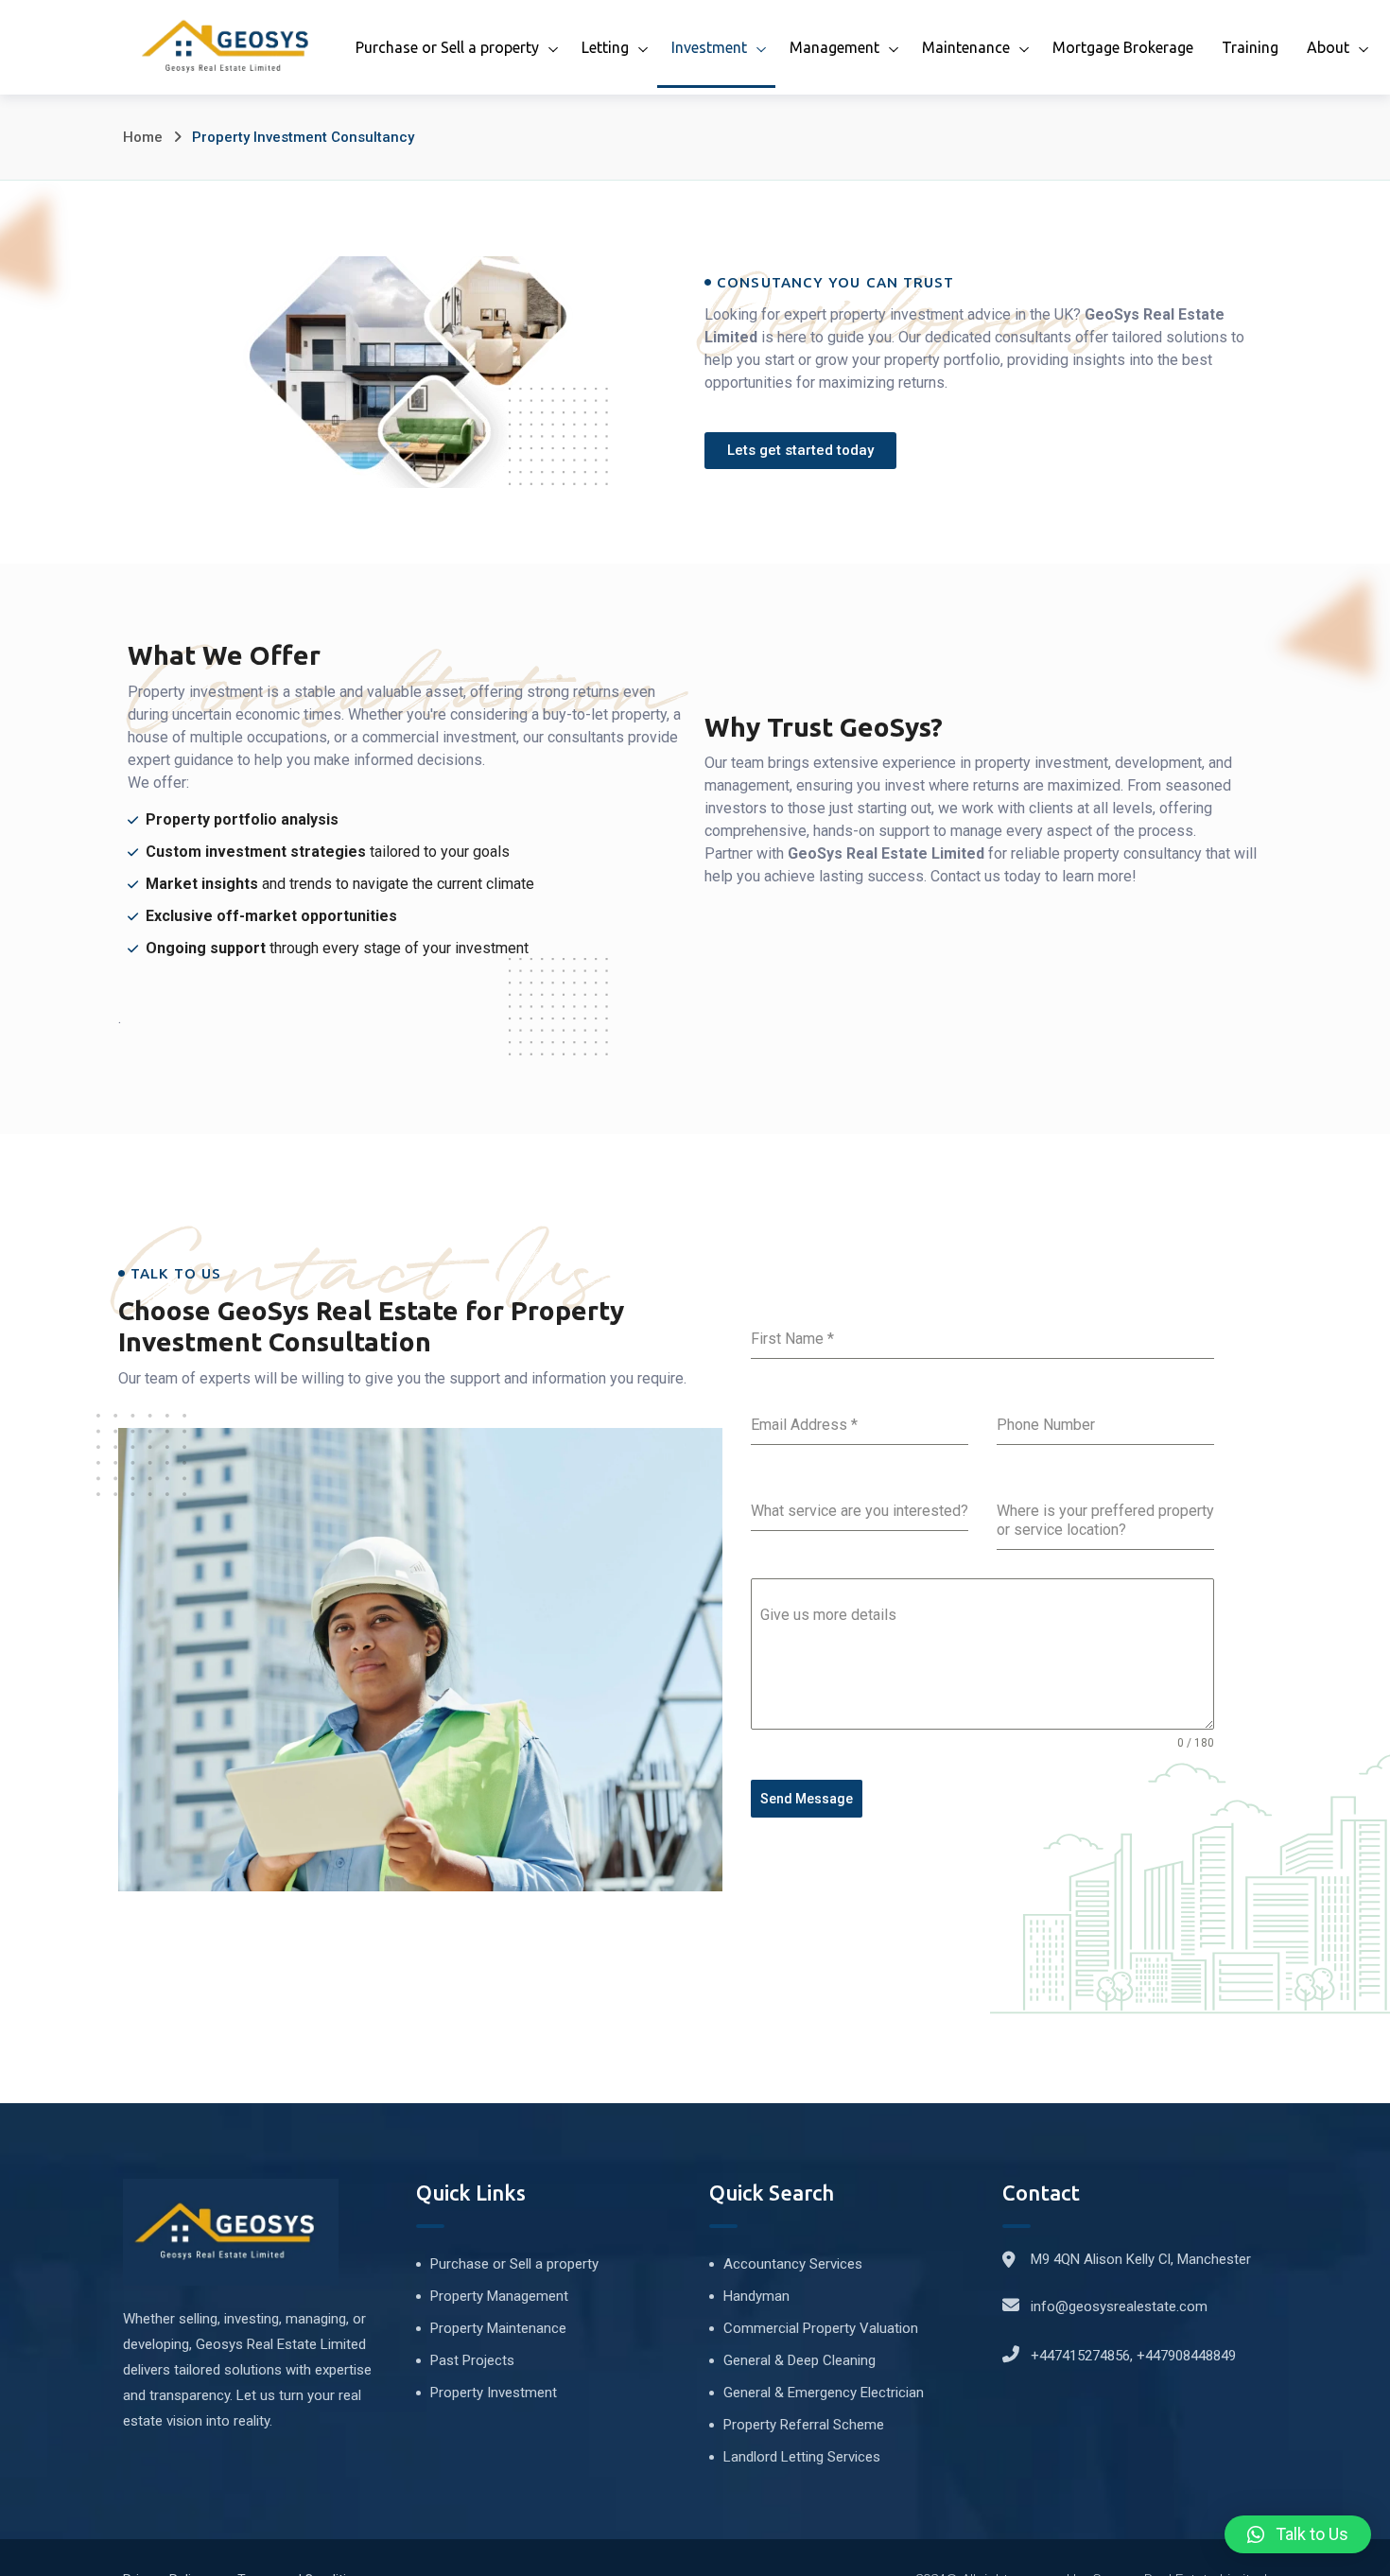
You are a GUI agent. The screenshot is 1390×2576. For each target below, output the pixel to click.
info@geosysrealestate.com (1119, 2306)
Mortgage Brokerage (1123, 47)
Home (143, 137)
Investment (709, 47)
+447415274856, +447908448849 (1133, 2356)
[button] (1298, 2534)
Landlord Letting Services (802, 2457)
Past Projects (472, 2360)
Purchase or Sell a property (447, 47)
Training (1250, 47)
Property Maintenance (498, 2328)
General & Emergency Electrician (824, 2393)
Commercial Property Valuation (821, 2328)
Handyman (756, 2296)
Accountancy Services (793, 2264)
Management (834, 47)
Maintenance (966, 47)
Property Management (499, 2296)
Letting (605, 47)
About (1328, 47)
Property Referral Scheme (804, 2425)
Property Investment (494, 2393)
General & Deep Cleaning (799, 2360)
